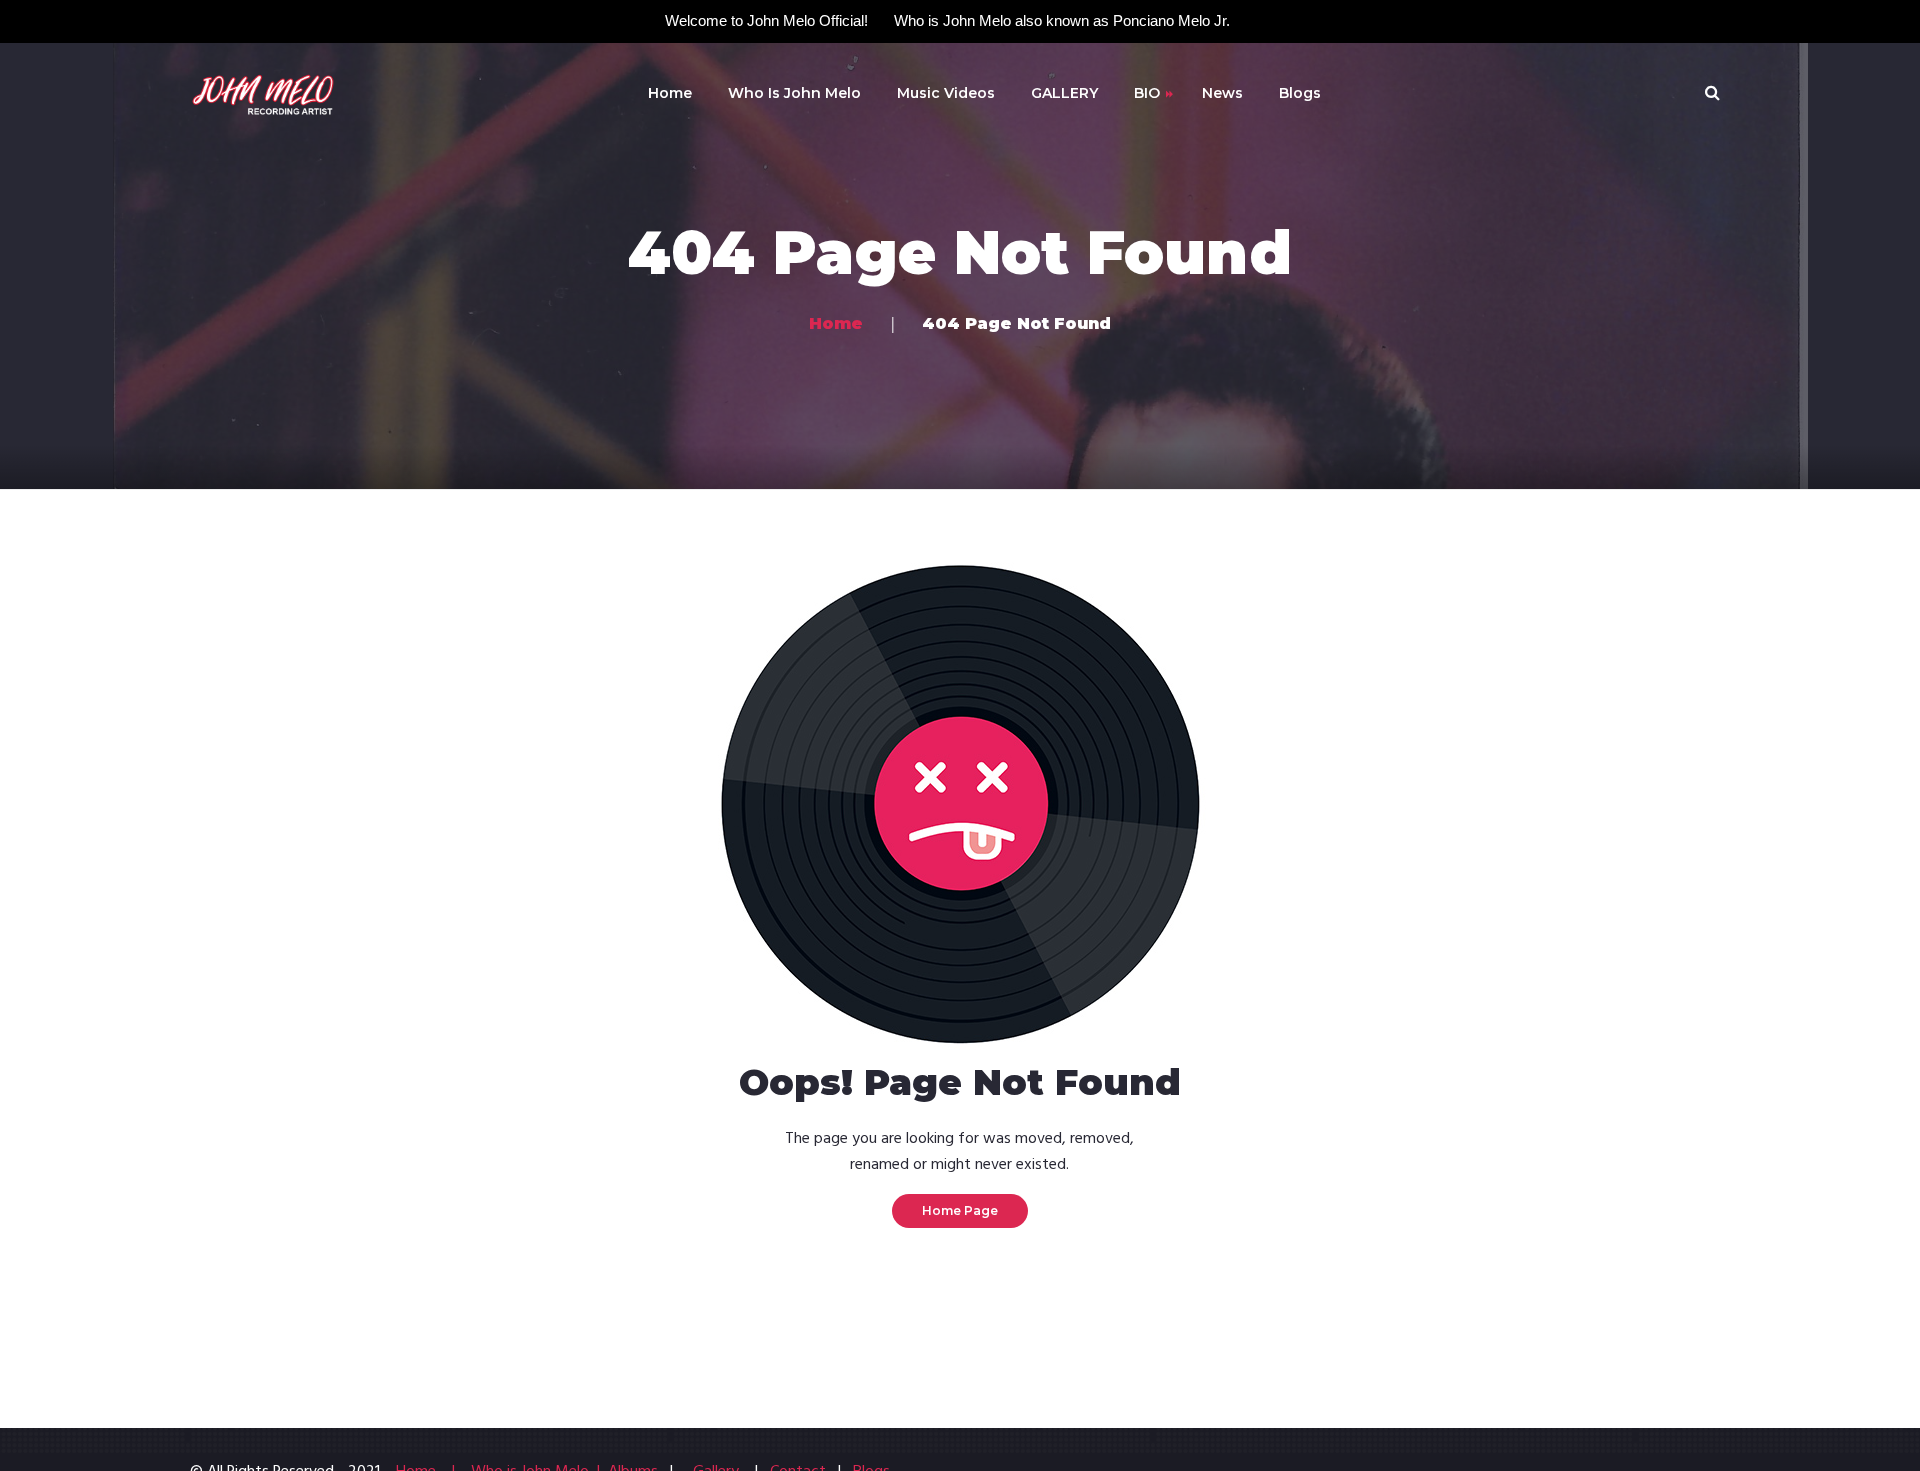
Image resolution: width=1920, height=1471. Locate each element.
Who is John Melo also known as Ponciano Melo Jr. (1062, 20)
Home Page (960, 1210)
